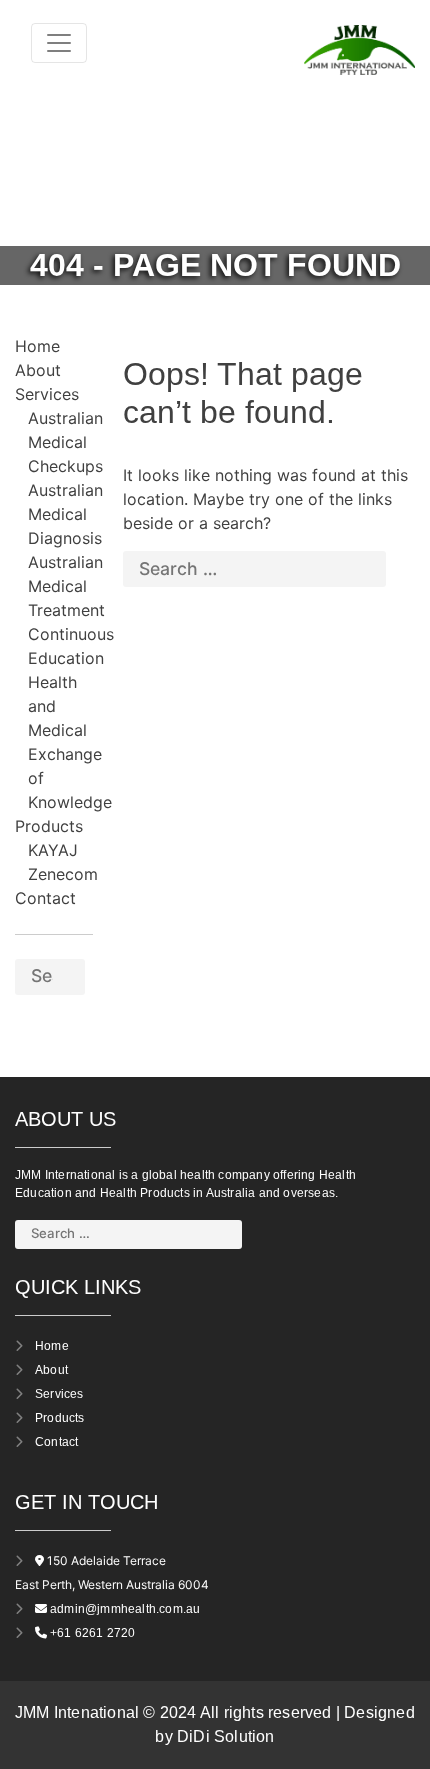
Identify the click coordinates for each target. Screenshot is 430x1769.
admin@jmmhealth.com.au (125, 1609)
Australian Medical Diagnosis (65, 514)
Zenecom (63, 874)
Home (37, 346)
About (38, 370)
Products (49, 826)
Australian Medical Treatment (66, 586)
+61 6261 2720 (93, 1633)
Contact (45, 898)
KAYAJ (53, 850)
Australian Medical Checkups (65, 442)
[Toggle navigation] (59, 43)
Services (47, 394)
